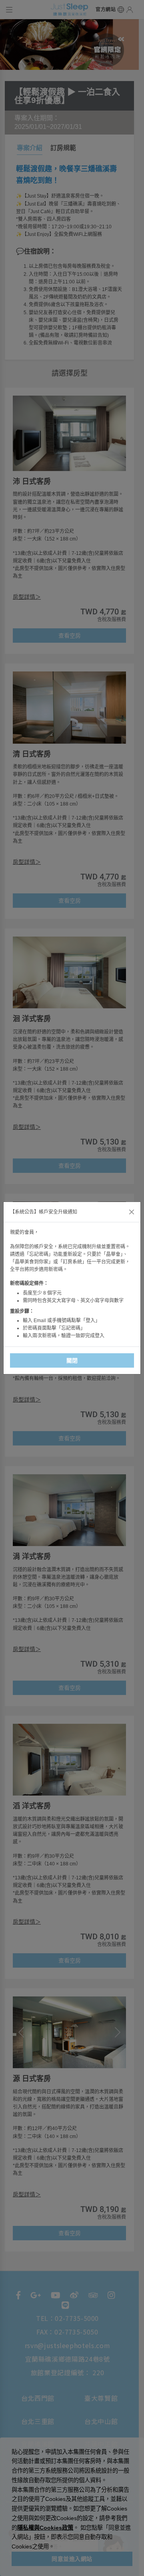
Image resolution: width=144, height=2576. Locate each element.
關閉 (72, 1360)
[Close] (132, 1212)
